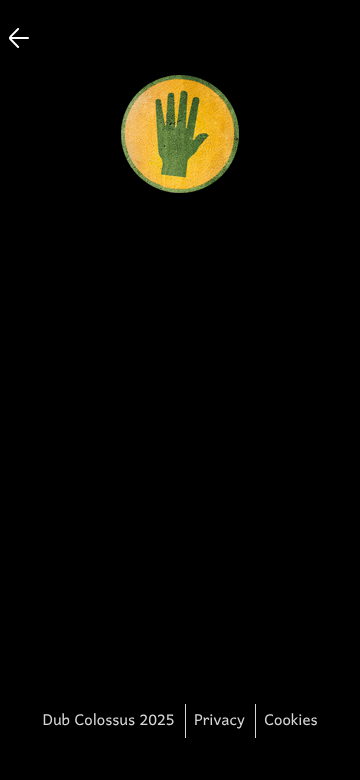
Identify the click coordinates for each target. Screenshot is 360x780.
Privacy (219, 721)
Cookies (290, 721)
